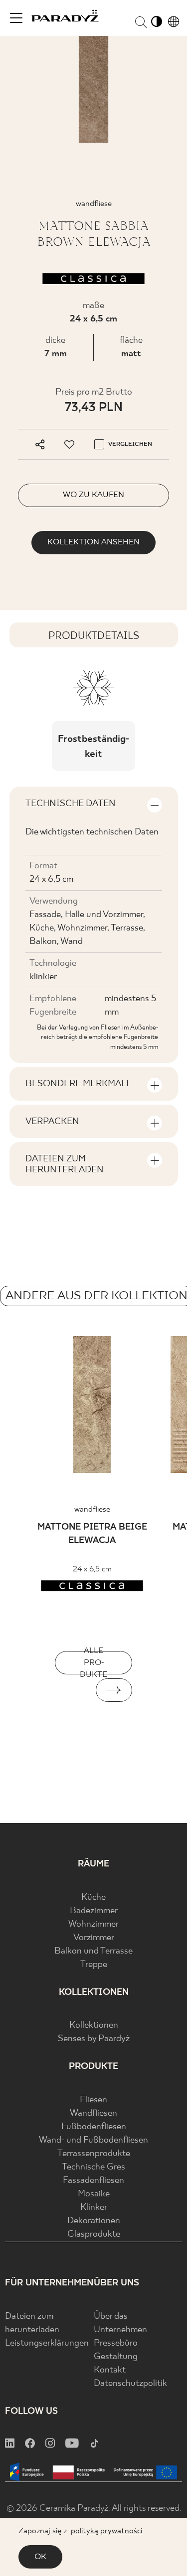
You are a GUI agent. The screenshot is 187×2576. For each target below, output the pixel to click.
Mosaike (94, 2194)
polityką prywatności (106, 2531)
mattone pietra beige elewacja (92, 1534)
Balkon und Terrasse (93, 1951)
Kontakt (110, 2370)
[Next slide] (114, 1690)
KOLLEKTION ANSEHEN (93, 542)
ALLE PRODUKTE (93, 1663)
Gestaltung (116, 2357)
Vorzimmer (94, 1938)
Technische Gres (93, 2167)
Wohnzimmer (93, 1924)
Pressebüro (116, 2343)
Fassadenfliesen (93, 2181)
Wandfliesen (93, 2113)
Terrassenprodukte (94, 2154)
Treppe (94, 1965)
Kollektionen (94, 2025)
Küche (93, 1898)
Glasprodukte (94, 2234)
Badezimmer (94, 1911)
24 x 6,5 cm (93, 319)
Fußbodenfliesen (94, 2127)
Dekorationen (94, 2221)
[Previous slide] (73, 1690)
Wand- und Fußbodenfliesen (93, 2140)
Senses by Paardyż (94, 2039)
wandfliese (92, 1509)
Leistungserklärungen (47, 2343)
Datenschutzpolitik (130, 2384)
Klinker (94, 2208)
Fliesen (93, 2100)
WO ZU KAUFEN (93, 495)
